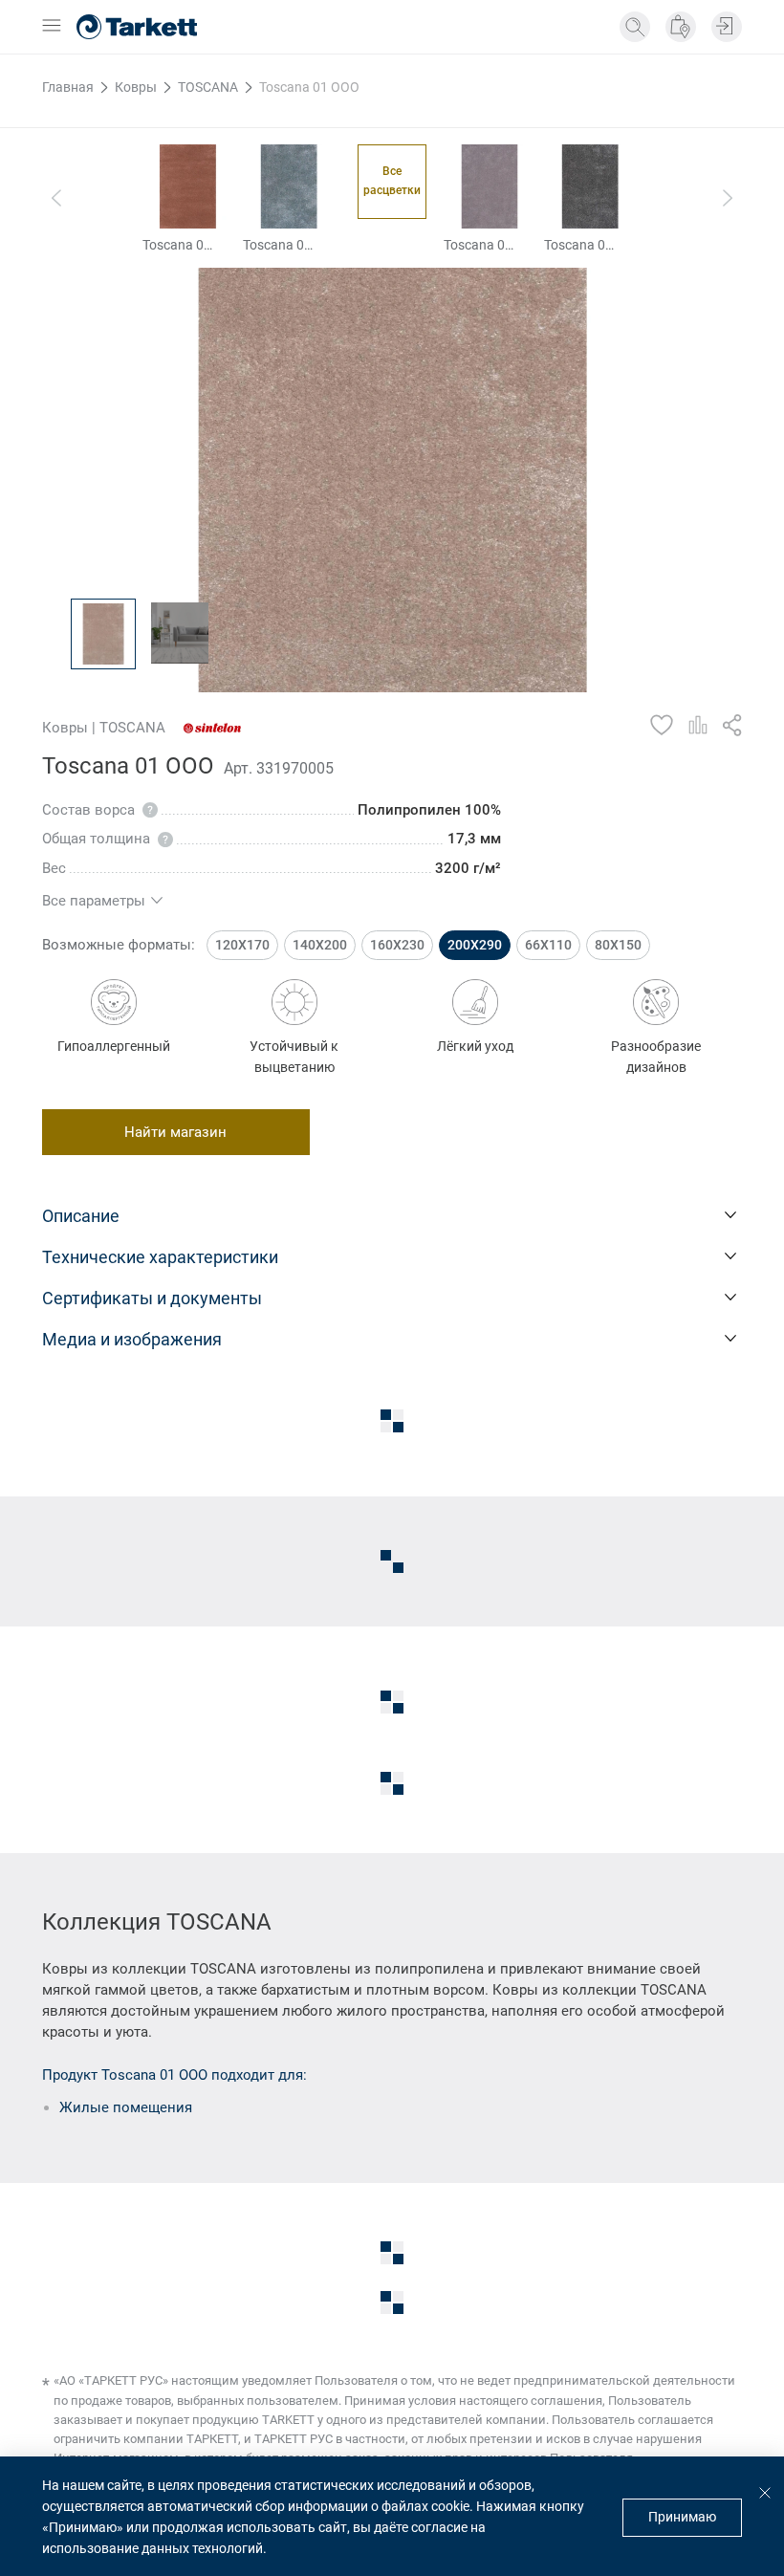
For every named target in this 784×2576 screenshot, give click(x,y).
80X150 (618, 945)
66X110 (548, 945)
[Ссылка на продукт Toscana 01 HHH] (188, 186)
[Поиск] (635, 27)
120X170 (242, 945)
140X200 (320, 945)
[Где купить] (681, 27)
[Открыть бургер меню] (52, 27)
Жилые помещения (126, 2107)
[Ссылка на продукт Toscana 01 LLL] (490, 186)
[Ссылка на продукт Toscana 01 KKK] (289, 186)
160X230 (397, 945)
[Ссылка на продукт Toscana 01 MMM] (590, 186)
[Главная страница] (137, 27)
